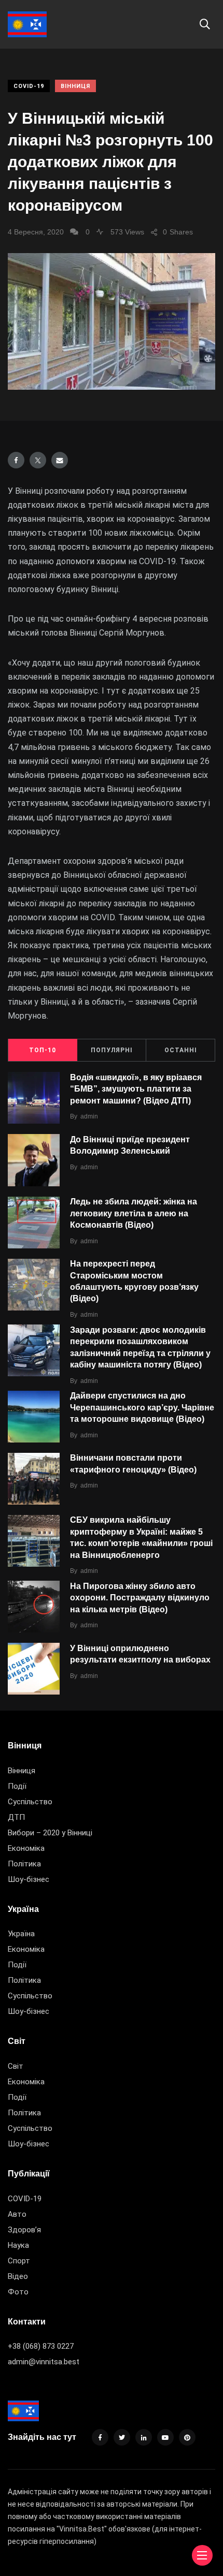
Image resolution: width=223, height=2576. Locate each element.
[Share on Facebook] (16, 460)
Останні (181, 1050)
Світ (16, 2066)
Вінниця (75, 86)
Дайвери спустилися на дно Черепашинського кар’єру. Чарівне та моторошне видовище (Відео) (142, 1408)
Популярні (112, 1050)
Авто (17, 2214)
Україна (21, 1934)
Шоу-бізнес (29, 1879)
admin (89, 1116)
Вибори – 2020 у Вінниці (50, 1833)
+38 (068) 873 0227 (41, 2346)
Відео (18, 2276)
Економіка (26, 1848)
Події (17, 1786)
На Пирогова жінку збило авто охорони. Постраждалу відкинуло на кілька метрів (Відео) (140, 1598)
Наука (18, 2245)
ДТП (16, 1817)
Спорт (19, 2261)
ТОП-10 (43, 1050)
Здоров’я (24, 2230)
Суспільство (30, 1802)
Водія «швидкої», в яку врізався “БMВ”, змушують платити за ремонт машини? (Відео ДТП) (136, 1089)
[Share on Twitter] (38, 460)
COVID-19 (29, 86)
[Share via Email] (60, 460)
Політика (24, 1864)
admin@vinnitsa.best (44, 2362)
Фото (18, 2292)
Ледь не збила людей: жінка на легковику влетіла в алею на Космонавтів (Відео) (134, 1213)
